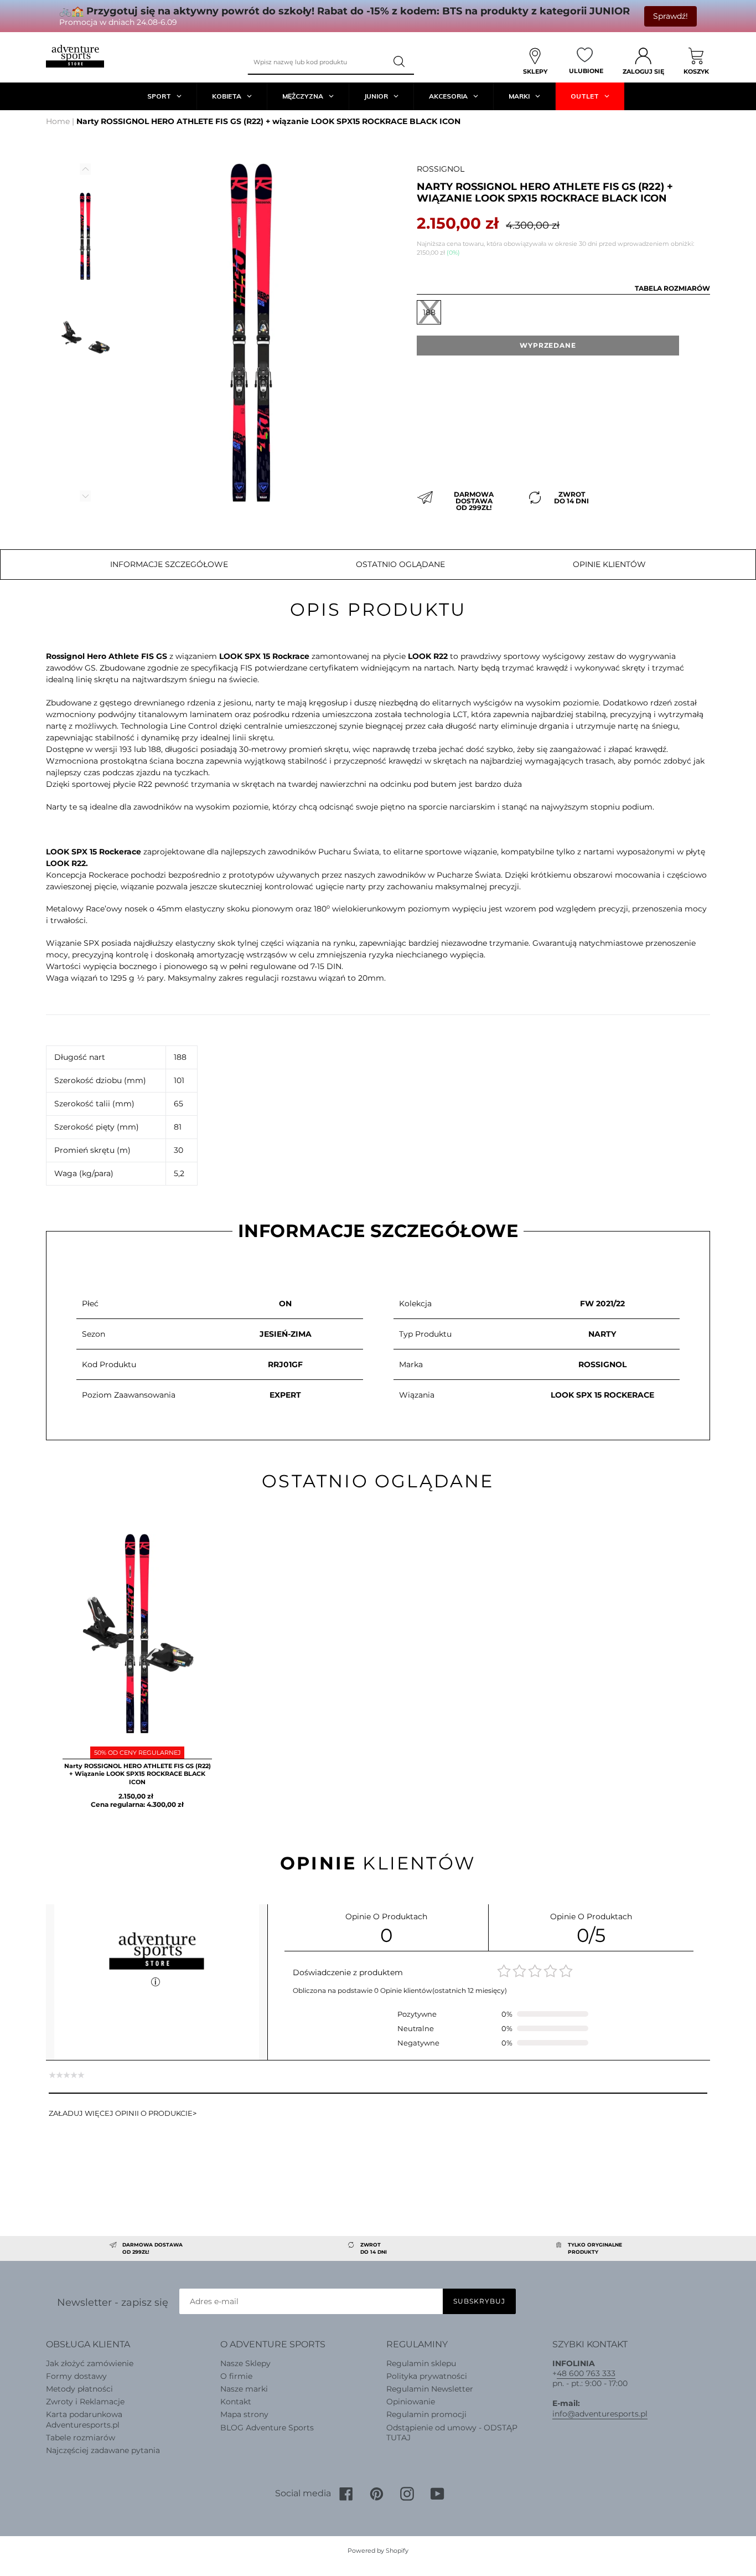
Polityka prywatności (427, 2376)
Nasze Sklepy (245, 2363)
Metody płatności (79, 2389)
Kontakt (236, 2402)
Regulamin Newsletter (430, 2389)
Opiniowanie (411, 2402)
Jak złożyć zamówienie (90, 2363)
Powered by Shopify (378, 2551)
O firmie (236, 2376)
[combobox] (317, 62)
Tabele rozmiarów (81, 2438)
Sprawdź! (670, 16)
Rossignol (441, 169)
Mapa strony (244, 2414)
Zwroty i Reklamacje (85, 2402)
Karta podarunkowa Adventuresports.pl (84, 2419)
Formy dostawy (76, 2376)
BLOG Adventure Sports (267, 2428)
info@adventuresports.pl (600, 2414)
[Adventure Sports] (75, 56)
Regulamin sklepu (421, 2363)
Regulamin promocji (426, 2414)
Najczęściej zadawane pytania (103, 2450)
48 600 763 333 (586, 2373)
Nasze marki (244, 2389)
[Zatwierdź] (400, 62)
